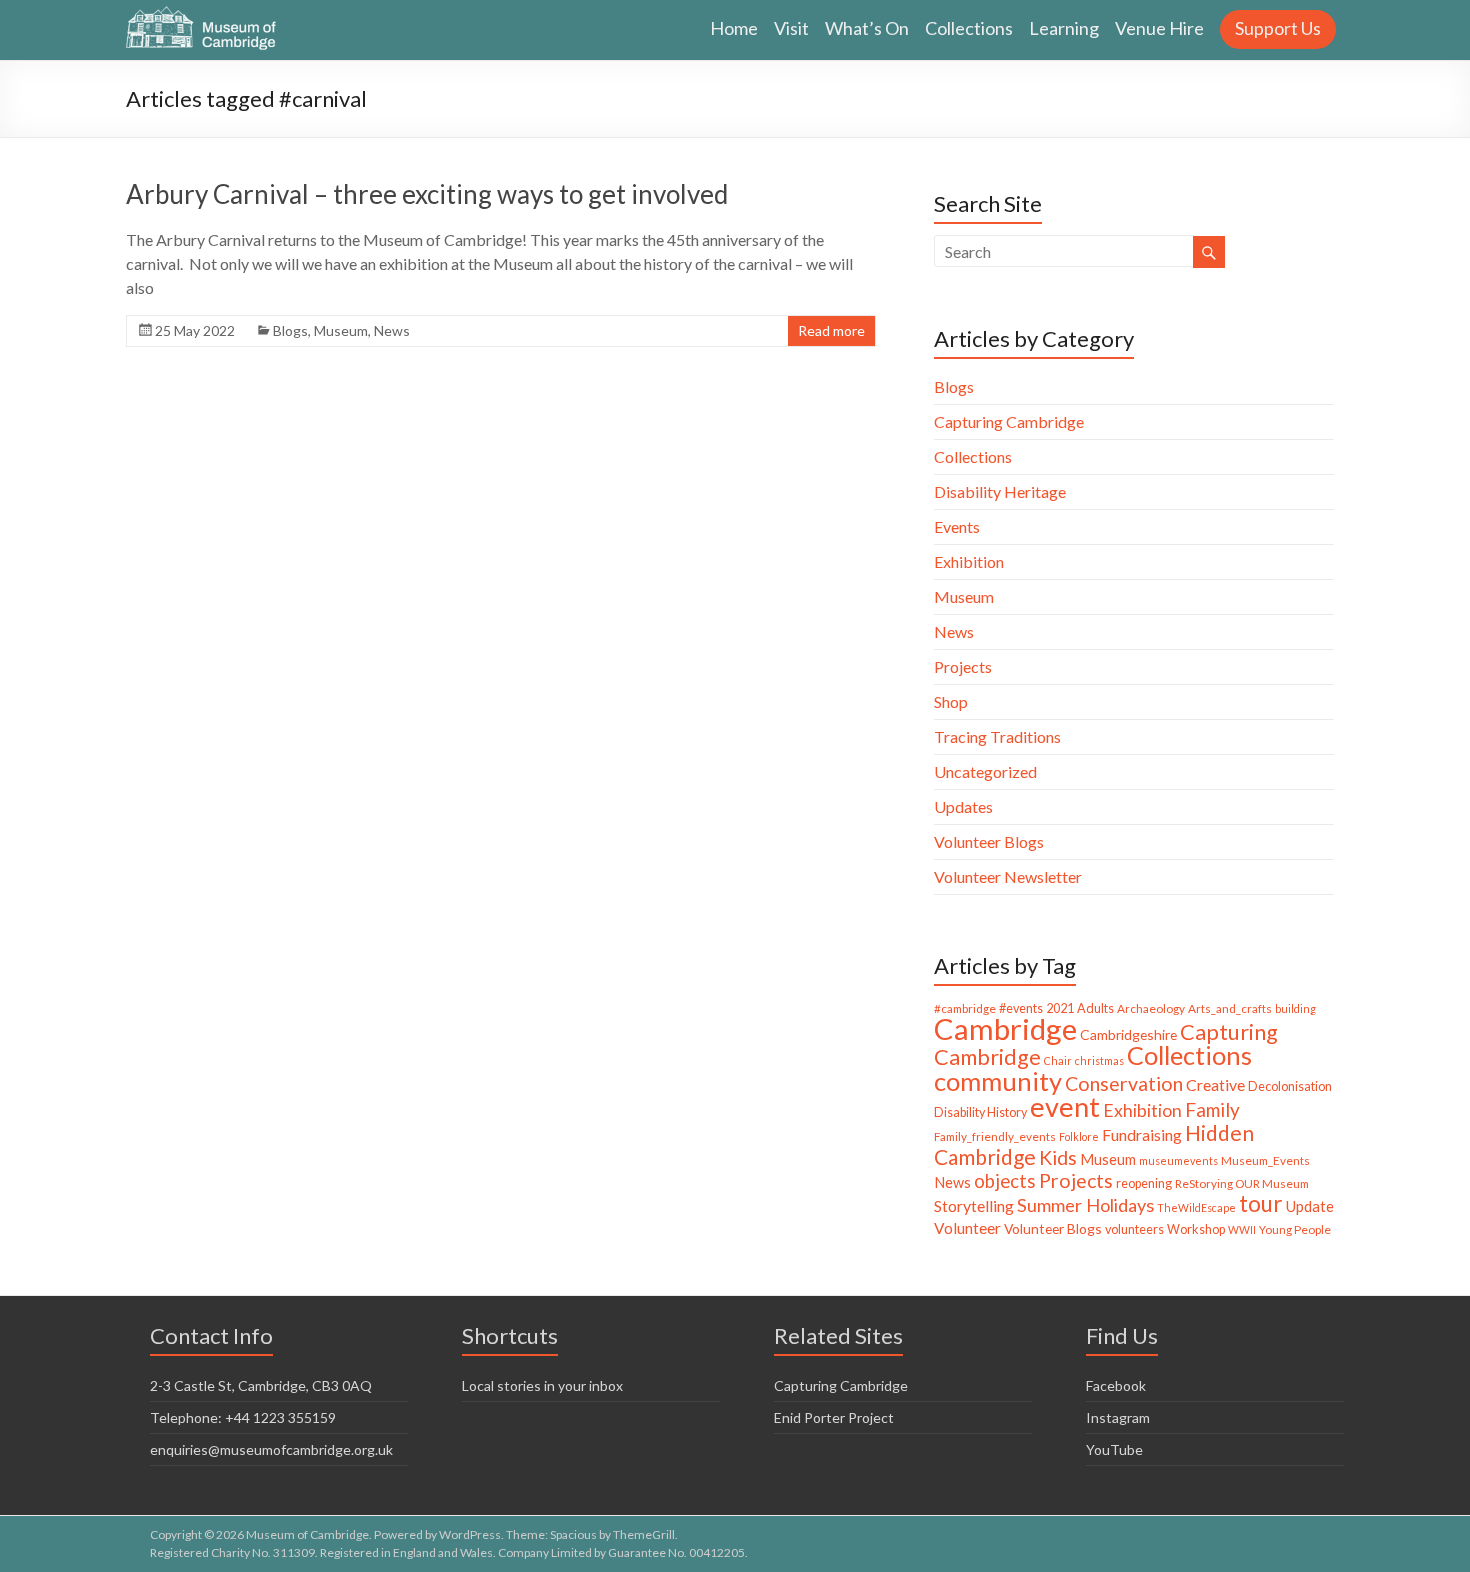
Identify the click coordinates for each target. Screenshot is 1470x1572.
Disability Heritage (1000, 491)
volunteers (1134, 1229)
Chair (1058, 1060)
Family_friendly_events (995, 1136)
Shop (951, 701)
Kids (1058, 1157)
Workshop (1196, 1229)
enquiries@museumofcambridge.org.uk (271, 1449)
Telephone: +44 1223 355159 (243, 1417)
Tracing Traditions (997, 736)
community (998, 1081)
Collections (969, 28)
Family (1212, 1109)
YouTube (1114, 1449)
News (392, 330)
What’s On (867, 28)
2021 (1060, 1008)
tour (1261, 1203)
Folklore (1079, 1136)
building (1295, 1008)
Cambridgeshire (1128, 1034)
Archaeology (1151, 1008)
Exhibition (969, 561)
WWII (1242, 1229)
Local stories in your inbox (542, 1385)
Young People (1295, 1229)
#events (1021, 1008)
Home (734, 28)
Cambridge (1005, 1028)
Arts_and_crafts (1230, 1008)
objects (1005, 1181)
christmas (1099, 1060)
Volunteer (967, 1228)
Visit (791, 28)
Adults (1095, 1008)
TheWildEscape (1196, 1207)
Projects (963, 666)
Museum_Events (1265, 1160)
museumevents (1178, 1160)
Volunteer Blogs (989, 841)
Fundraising (1142, 1134)
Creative (1215, 1084)
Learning (1064, 28)
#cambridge (965, 1008)
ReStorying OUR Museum (1242, 1183)
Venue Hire (1159, 28)
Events (957, 526)
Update (1310, 1206)
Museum (341, 330)
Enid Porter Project (834, 1417)
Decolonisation (1290, 1086)
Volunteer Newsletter (1008, 876)
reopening (1144, 1183)
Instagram (1118, 1417)
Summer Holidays (1085, 1205)
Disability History (980, 1112)
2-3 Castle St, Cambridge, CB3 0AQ (261, 1385)
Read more (831, 330)
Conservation (1124, 1083)
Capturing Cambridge (1009, 421)
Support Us (1278, 28)
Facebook (1116, 1385)
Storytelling (974, 1205)
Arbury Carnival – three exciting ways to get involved (427, 194)
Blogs (290, 330)
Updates (963, 806)
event (1065, 1106)
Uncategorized (985, 771)
